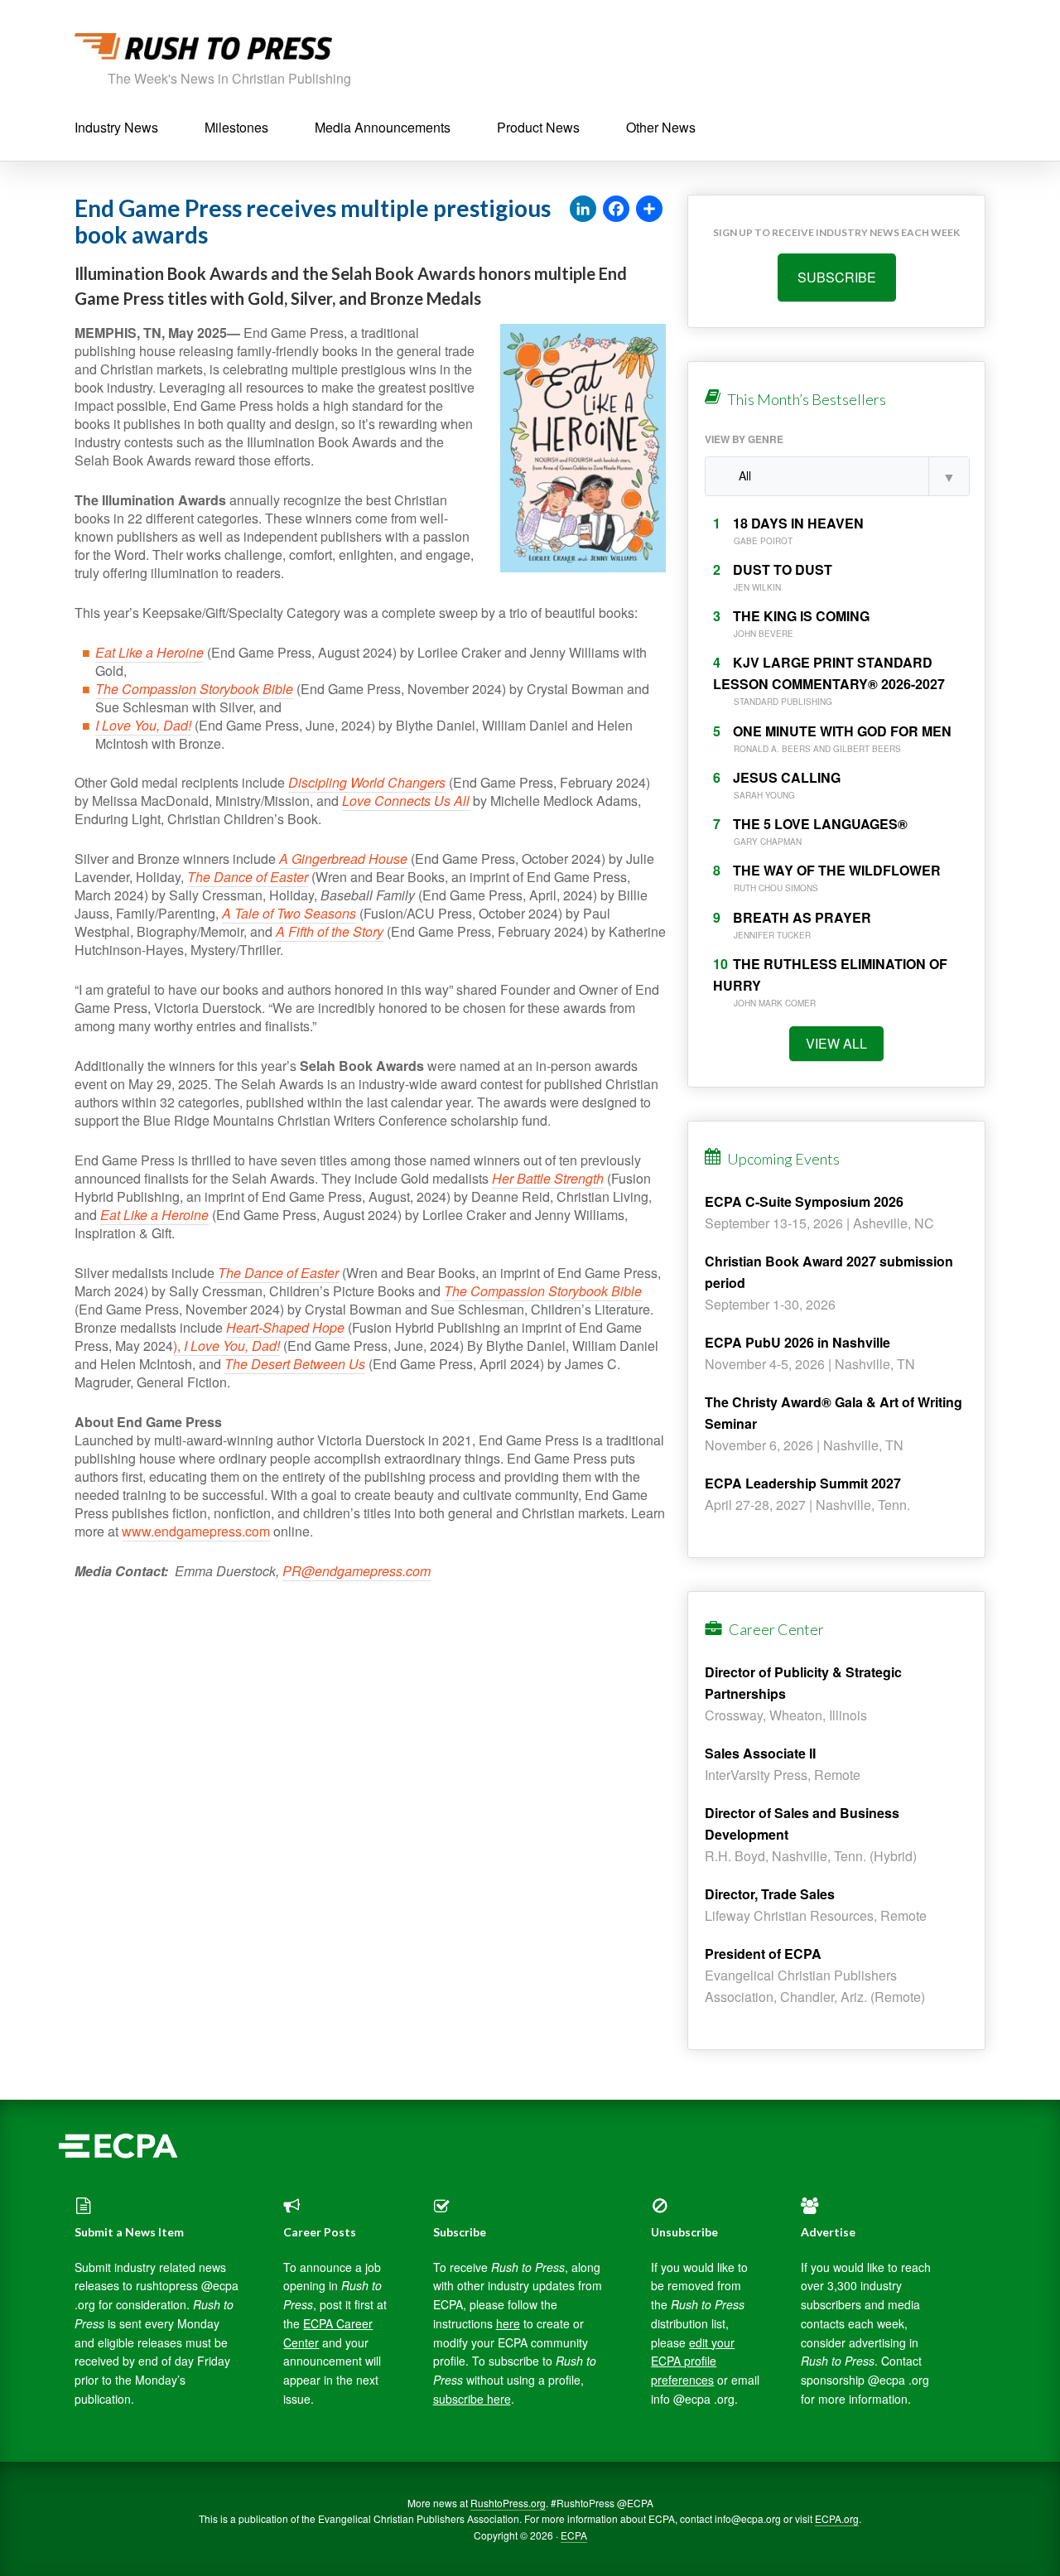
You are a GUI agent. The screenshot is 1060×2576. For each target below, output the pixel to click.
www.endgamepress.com (196, 1531)
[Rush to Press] (203, 51)
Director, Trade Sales (770, 1894)
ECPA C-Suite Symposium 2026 (804, 1201)
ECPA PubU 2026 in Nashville (797, 1342)
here (508, 2323)
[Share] (649, 210)
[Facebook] (616, 210)
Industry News (116, 127)
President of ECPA (763, 1954)
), (226, 1346)
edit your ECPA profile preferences (693, 2361)
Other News (661, 127)
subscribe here (472, 2399)
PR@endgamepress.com (357, 1571)
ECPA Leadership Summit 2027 (803, 1483)
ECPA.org (837, 2518)
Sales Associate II (760, 1753)
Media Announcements (383, 127)
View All (836, 1043)
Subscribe (837, 277)
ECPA (574, 2535)
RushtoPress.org (508, 2503)
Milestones (236, 127)
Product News (538, 127)
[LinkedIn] (583, 210)
